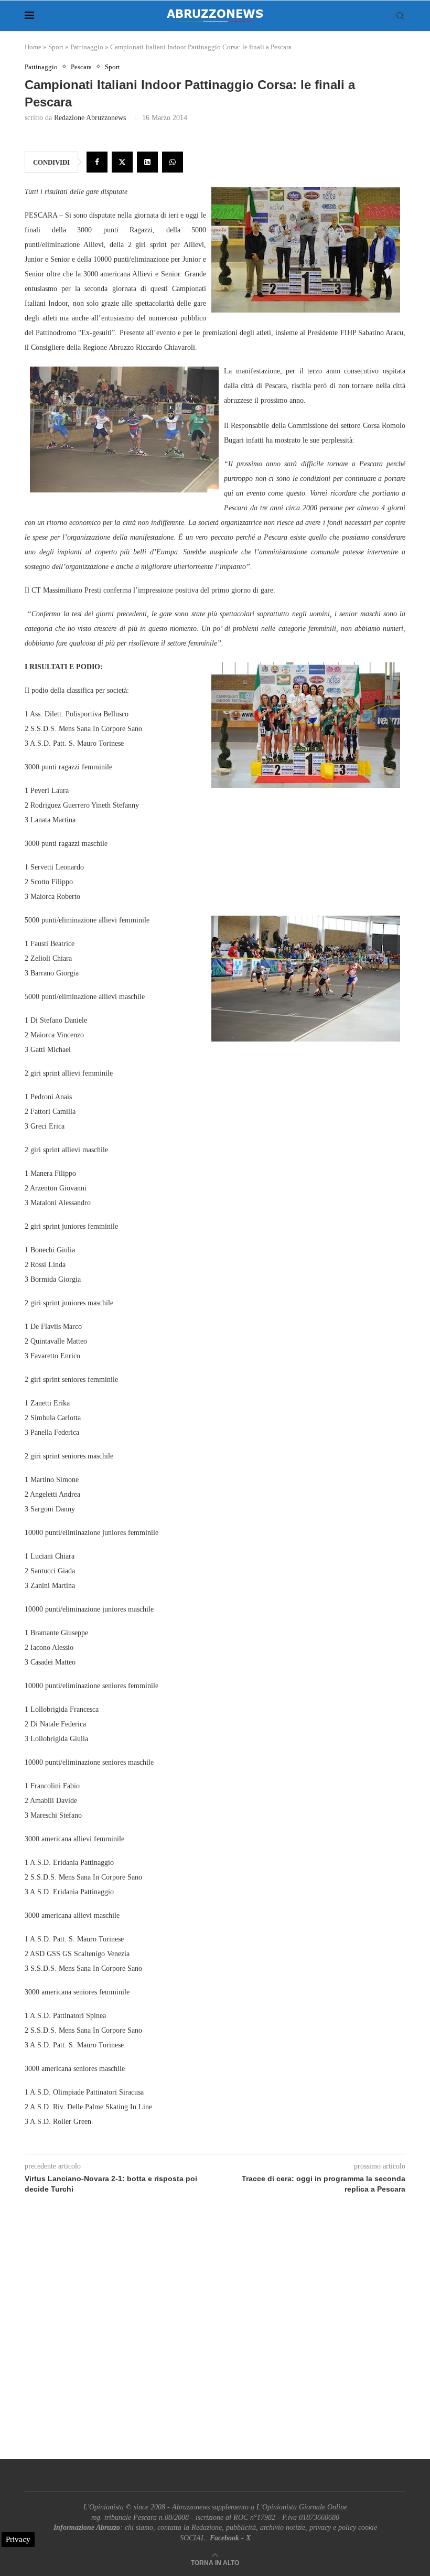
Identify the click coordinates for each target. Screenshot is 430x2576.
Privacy (18, 2539)
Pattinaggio (87, 47)
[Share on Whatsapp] (173, 162)
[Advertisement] (215, 2338)
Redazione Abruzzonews (90, 118)
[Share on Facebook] (97, 162)
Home (33, 47)
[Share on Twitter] (122, 162)
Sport (56, 47)
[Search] (400, 16)
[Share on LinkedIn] (147, 162)
